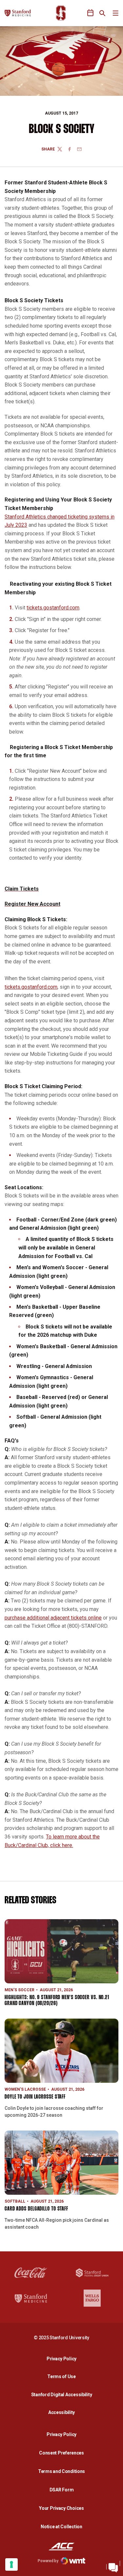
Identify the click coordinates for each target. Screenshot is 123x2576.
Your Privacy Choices (61, 2508)
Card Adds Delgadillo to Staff (36, 2209)
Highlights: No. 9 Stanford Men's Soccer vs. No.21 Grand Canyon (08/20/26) (57, 2001)
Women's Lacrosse (25, 2089)
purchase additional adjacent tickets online (53, 1618)
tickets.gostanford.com (53, 608)
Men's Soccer (20, 1990)
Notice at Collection (61, 2527)
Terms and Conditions (61, 2471)
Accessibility (63, 2412)
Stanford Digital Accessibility (63, 2394)
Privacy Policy (63, 2359)
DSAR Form (61, 2490)
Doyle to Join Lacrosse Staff (35, 2097)
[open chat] (113, 2566)
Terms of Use (61, 2376)
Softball (15, 2201)
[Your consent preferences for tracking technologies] (11, 2564)
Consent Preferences (61, 2453)
